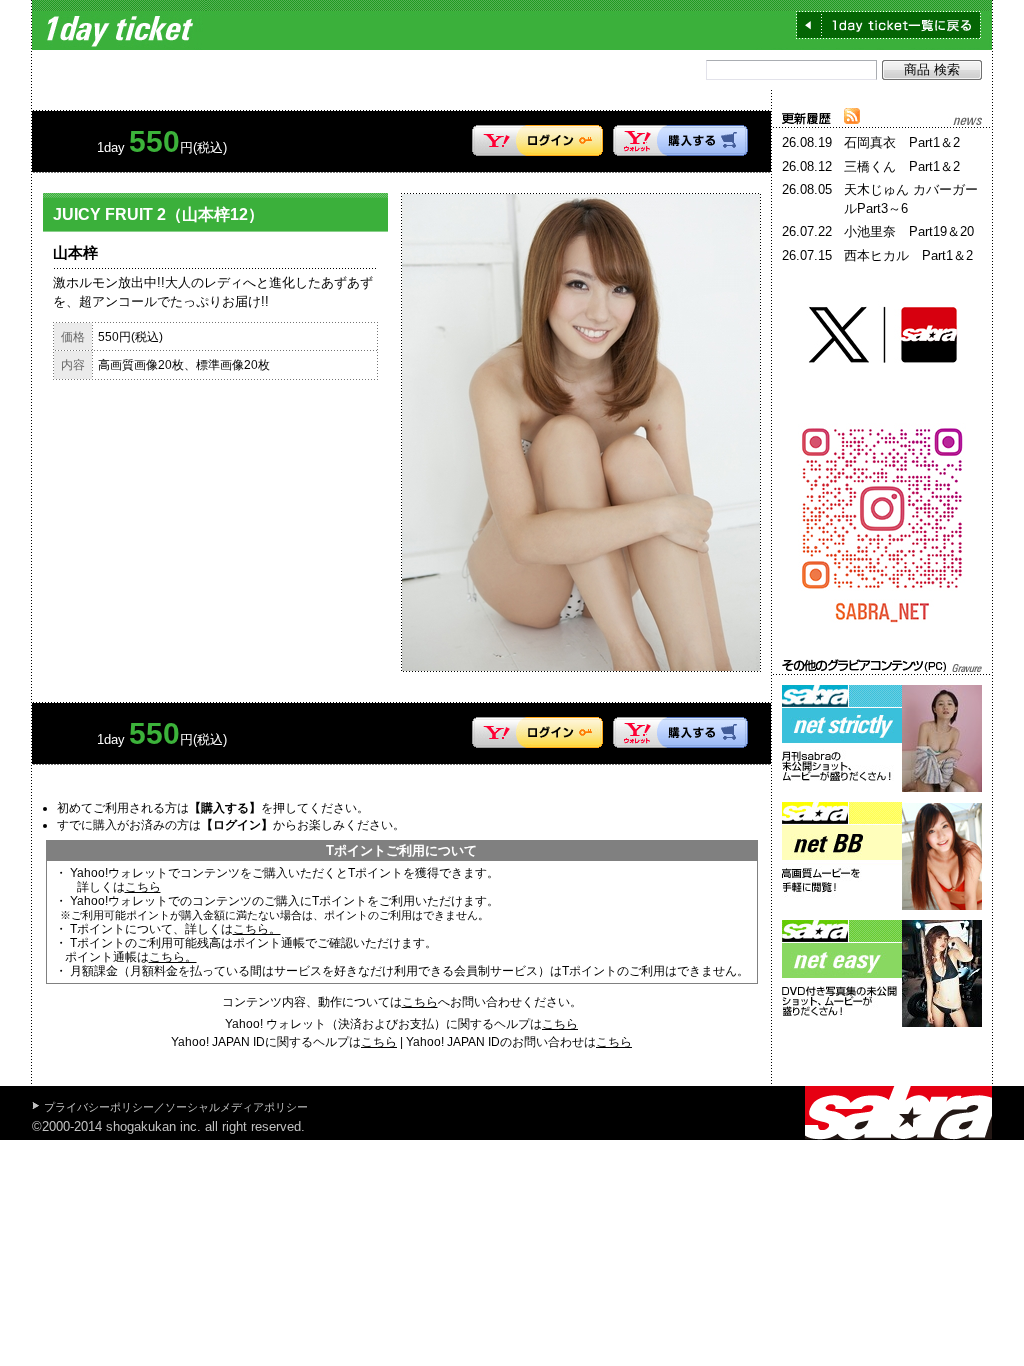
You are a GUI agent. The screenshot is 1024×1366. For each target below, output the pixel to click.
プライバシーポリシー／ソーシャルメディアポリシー (176, 1107)
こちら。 (257, 929)
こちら (143, 887)
